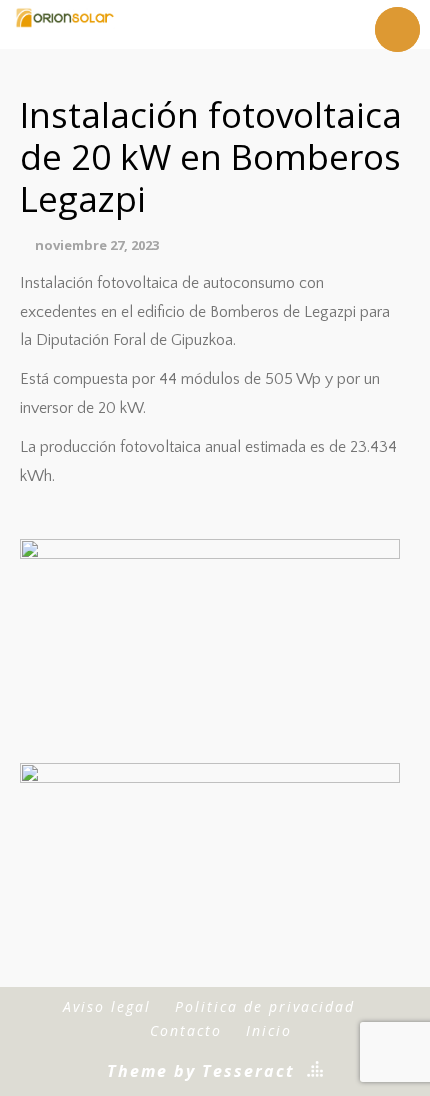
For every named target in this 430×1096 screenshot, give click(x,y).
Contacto (186, 1030)
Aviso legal (107, 1006)
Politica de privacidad (265, 1006)
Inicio (269, 1030)
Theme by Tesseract (201, 1071)
